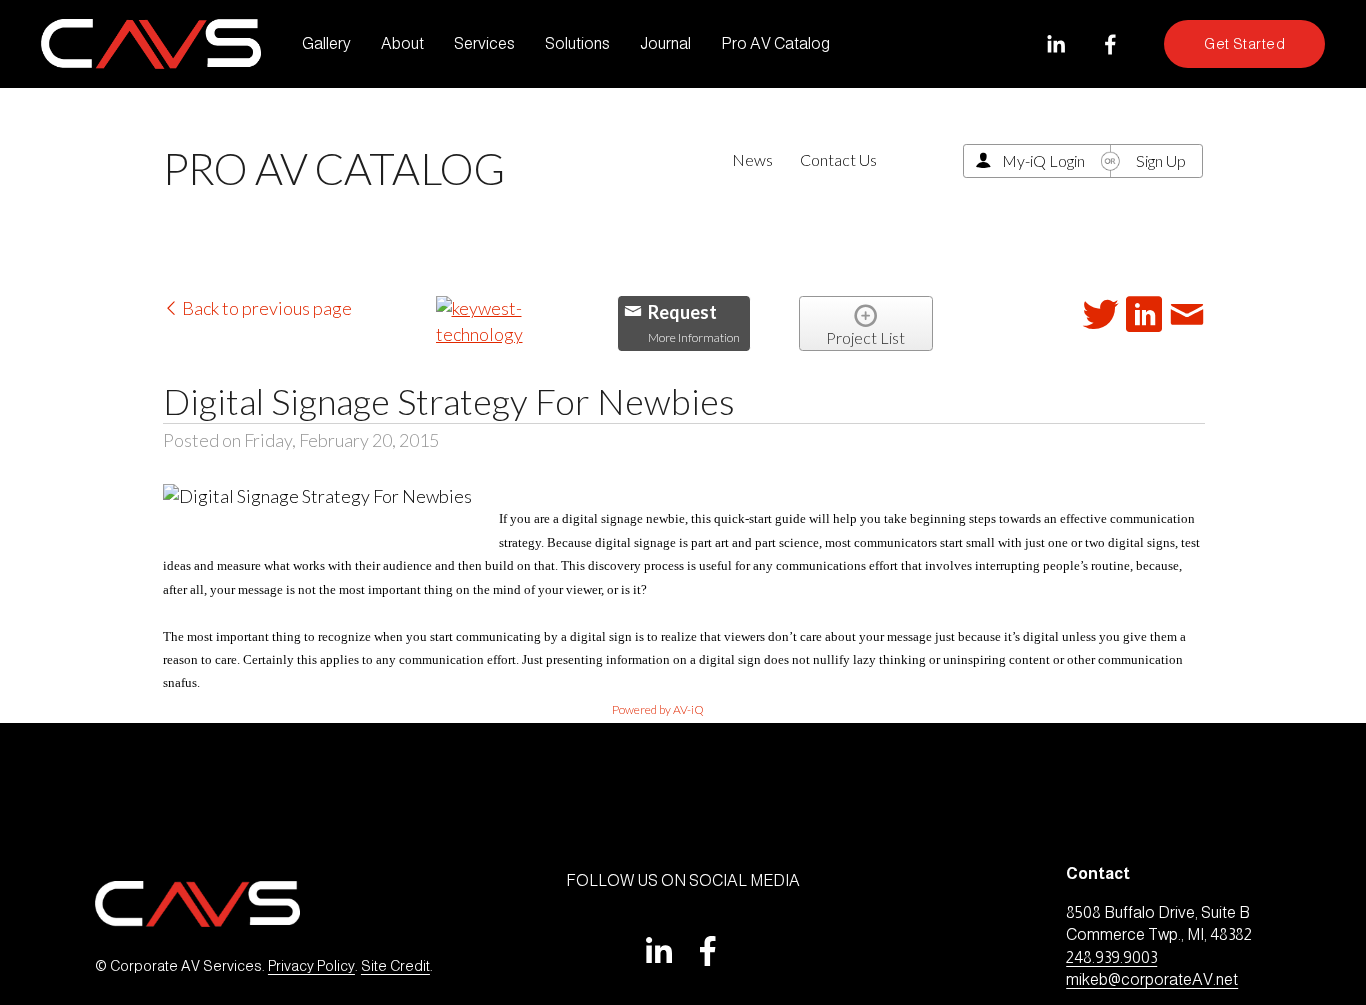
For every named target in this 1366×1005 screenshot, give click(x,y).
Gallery (326, 43)
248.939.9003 (1111, 957)
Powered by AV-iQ (658, 709)
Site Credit (395, 966)
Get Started (1244, 44)
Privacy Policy (311, 966)
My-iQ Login (1043, 160)
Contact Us (838, 159)
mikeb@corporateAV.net (1152, 979)
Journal (665, 43)
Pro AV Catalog (775, 43)
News (752, 159)
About (402, 43)
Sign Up (1161, 160)
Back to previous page (265, 308)
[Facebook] (1110, 44)
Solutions (577, 43)
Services (484, 43)
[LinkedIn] (1055, 44)
